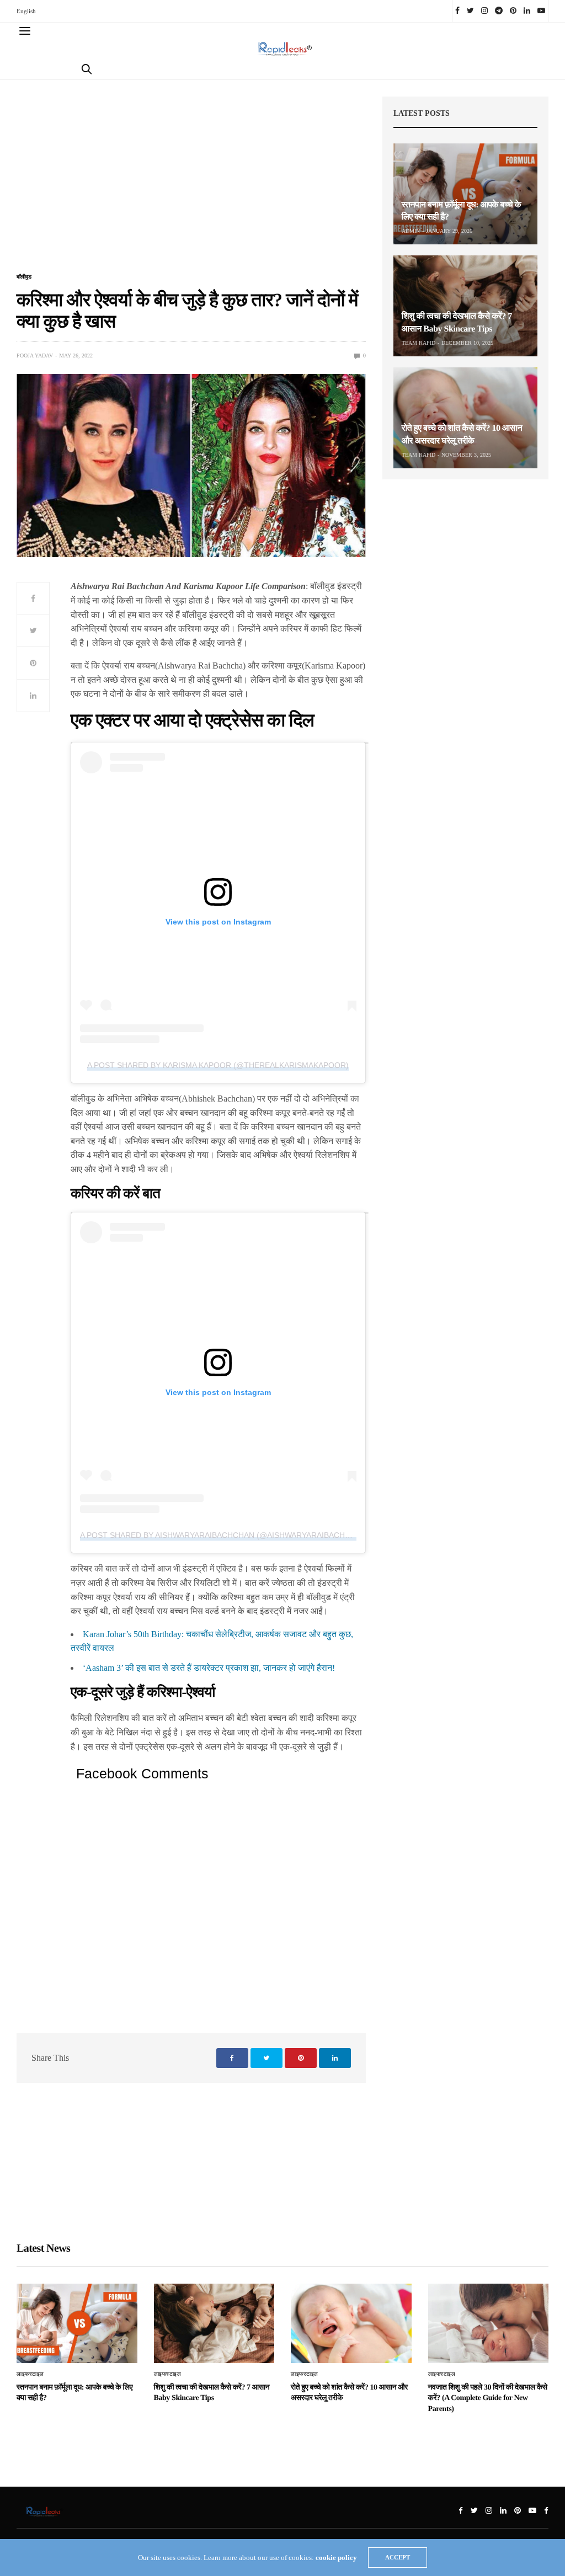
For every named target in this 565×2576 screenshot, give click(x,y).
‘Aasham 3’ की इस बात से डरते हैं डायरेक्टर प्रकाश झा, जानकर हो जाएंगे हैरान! (209, 1668)
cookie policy (336, 2558)
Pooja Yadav (35, 356)
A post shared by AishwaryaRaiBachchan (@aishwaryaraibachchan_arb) (234, 1535)
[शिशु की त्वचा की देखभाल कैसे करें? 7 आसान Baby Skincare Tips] (465, 306)
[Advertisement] (191, 183)
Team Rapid (419, 343)
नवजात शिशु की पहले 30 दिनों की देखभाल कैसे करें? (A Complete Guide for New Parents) (488, 2398)
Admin (411, 231)
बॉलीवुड (24, 277)
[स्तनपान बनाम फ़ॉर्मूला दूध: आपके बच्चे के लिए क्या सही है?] (465, 194)
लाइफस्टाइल (30, 2374)
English (26, 11)
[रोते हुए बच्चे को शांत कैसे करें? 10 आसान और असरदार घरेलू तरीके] (465, 418)
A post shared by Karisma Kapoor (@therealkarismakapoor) (218, 1065)
